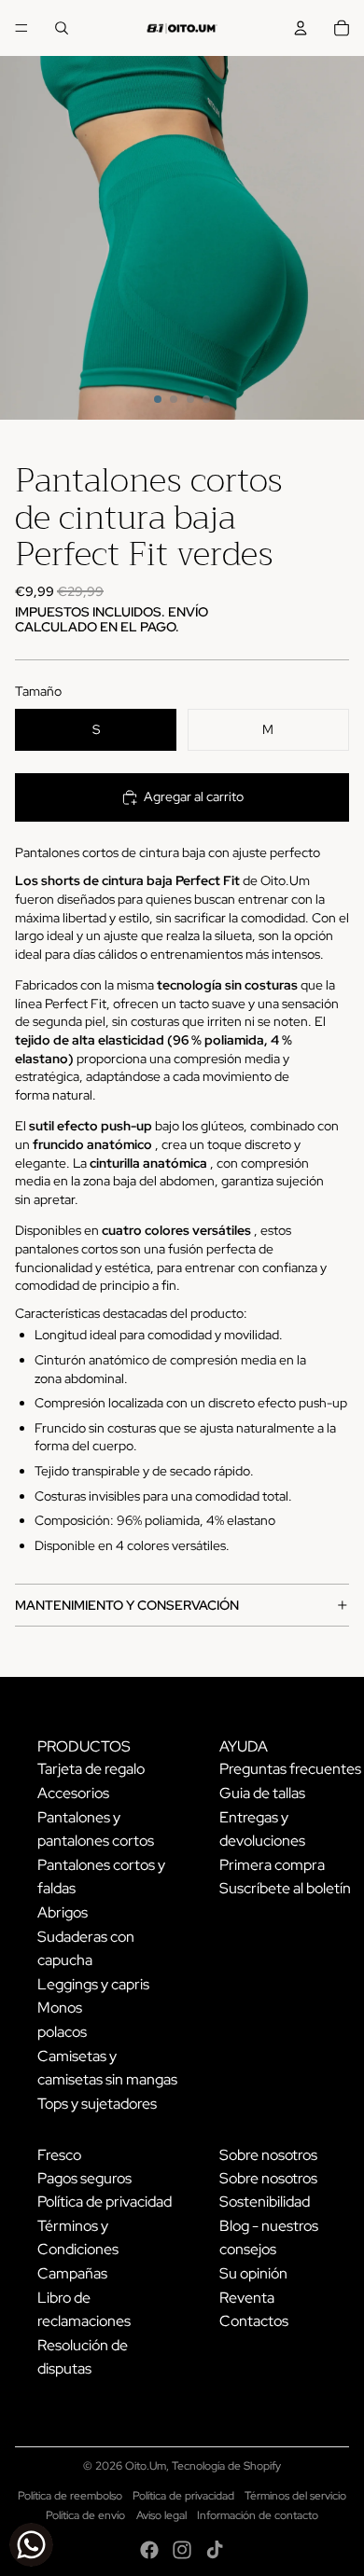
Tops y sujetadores (97, 2104)
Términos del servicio (295, 2496)
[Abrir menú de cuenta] (301, 28)
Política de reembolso (70, 2496)
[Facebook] (149, 2550)
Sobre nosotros (268, 2178)
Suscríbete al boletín (285, 1888)
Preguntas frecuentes (290, 1769)
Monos (60, 2008)
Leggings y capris (93, 1984)
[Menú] (21, 28)
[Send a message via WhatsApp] (31, 2545)
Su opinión (253, 2273)
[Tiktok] (215, 2550)
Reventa (247, 2298)
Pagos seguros (84, 2178)
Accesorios (73, 1793)
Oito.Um (146, 2466)
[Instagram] (182, 2550)
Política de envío (85, 2515)
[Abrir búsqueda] (62, 28)
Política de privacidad (105, 2202)
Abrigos (63, 1912)
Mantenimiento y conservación (127, 1605)
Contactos (254, 2321)
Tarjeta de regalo (91, 1769)
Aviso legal (161, 2515)
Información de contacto (258, 2515)
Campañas (72, 2273)
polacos (62, 2032)
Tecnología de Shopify (226, 2466)
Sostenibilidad (265, 2202)
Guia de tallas (262, 1793)
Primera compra (272, 1865)
